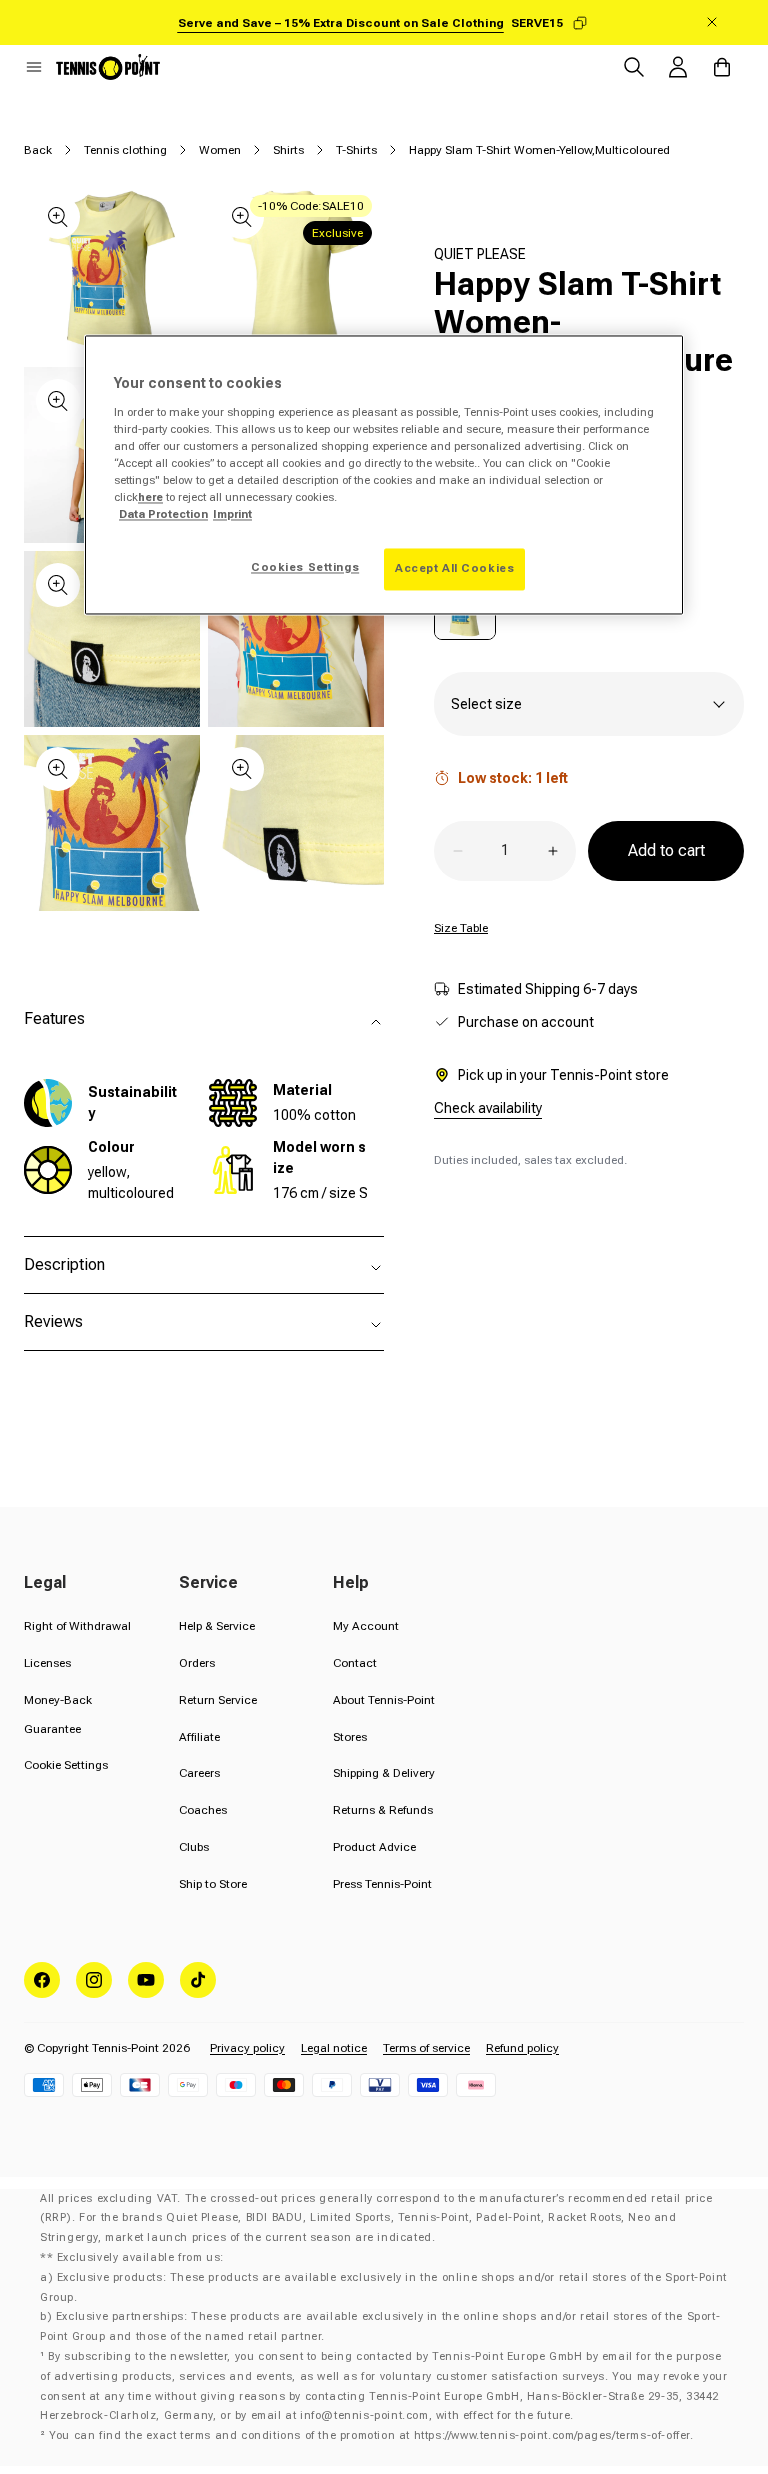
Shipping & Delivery (384, 1773)
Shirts (288, 150)
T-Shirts (356, 150)
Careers (199, 1773)
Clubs (194, 1847)
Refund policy (522, 2048)
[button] (34, 67)
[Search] (634, 67)
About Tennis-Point (384, 1700)
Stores (350, 1737)
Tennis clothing (125, 150)
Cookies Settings (305, 568)
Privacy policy (247, 2048)
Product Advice (374, 1847)
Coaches (203, 1810)
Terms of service (426, 2048)
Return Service (218, 1700)
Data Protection (163, 515)
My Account (366, 1626)
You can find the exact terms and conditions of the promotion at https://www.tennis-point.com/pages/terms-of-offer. (371, 2435)
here (150, 497)
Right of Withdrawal (77, 1626)
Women (220, 150)
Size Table (461, 928)
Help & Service (217, 1626)
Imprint (232, 515)
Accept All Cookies (454, 569)
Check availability (488, 1108)
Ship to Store (213, 1884)
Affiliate (199, 1737)
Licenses (47, 1663)
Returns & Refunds (383, 1810)
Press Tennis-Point (382, 1884)
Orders (197, 1663)
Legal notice (334, 2048)
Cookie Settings (66, 1765)
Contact (355, 1663)
